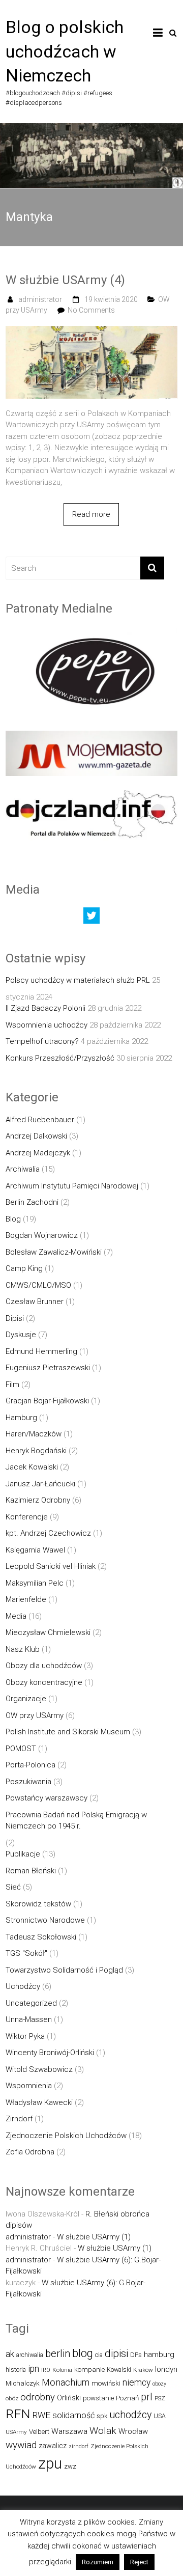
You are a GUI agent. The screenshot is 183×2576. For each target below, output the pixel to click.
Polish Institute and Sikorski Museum (68, 1732)
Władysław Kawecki (39, 2102)
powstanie (98, 2398)
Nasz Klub (23, 1649)
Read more (91, 514)
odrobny (38, 2397)
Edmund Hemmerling (41, 1351)
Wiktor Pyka (25, 2036)
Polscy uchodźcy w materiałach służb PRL (78, 980)
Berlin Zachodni (32, 1202)
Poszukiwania (28, 1782)
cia (99, 2355)
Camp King (24, 1268)
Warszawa (69, 2431)
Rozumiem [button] (98, 2562)
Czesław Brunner (35, 1301)
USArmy (16, 2432)
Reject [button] (139, 2562)
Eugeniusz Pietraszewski (48, 1368)
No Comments (91, 310)
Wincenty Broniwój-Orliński (50, 2053)
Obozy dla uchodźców (44, 1666)
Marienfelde (26, 1599)
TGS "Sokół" (26, 1953)
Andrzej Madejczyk (38, 1153)
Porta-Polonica (30, 1765)
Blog (13, 1219)
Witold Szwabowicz (39, 2069)
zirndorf (79, 2446)
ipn (34, 2369)
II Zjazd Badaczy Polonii (45, 1008)
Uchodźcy (23, 1986)
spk (102, 2416)
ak (10, 2354)
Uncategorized (31, 2003)
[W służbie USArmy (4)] (91, 331)
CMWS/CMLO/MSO (38, 1285)
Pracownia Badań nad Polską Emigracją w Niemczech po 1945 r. (76, 1821)
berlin (58, 2353)
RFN (18, 2414)
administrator (40, 299)
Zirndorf (19, 2119)
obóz (12, 2398)
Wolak (103, 2431)
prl (147, 2397)
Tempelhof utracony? (42, 1041)
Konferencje (27, 1517)
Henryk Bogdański (36, 1451)
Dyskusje (21, 1335)
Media (16, 1616)
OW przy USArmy (35, 1715)
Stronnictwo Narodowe (45, 1920)
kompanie (89, 2370)
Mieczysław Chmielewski (48, 1632)
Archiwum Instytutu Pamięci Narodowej (72, 1186)
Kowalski (119, 2370)
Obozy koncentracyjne (44, 1682)
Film (12, 1384)
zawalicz (53, 2446)
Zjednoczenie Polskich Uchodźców (66, 2136)
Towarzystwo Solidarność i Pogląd (64, 1970)
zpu (50, 2463)
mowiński (106, 2383)
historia (16, 2370)
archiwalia (30, 2355)
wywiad (21, 2445)
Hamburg (21, 1418)
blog (83, 2353)
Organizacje (26, 1699)
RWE (41, 2415)
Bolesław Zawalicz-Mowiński (54, 1252)
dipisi (116, 2353)
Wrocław (133, 2431)
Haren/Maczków (34, 1434)
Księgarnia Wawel (35, 1550)
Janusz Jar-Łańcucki (40, 1484)
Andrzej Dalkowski (36, 1136)
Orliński (69, 2398)
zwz (70, 2466)
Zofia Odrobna (30, 2152)
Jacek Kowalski (32, 1467)
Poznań (127, 2398)
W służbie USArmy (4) (65, 280)
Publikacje (23, 1854)
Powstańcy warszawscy (47, 1798)
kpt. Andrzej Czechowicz (48, 1533)
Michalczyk (23, 2383)
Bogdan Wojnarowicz (42, 1235)
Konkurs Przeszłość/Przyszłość (60, 1058)
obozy (159, 2384)
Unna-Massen (29, 2019)
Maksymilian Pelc (35, 1583)
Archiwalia (23, 1169)
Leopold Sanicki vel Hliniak (51, 1566)
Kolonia (62, 2370)
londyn (166, 2369)
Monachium (66, 2382)
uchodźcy (130, 2415)
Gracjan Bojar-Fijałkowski (47, 1401)
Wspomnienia (29, 2086)
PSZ (160, 2398)
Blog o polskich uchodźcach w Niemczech (65, 51)
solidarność (73, 2415)
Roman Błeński (31, 1871)
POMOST (21, 1749)
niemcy (136, 2383)
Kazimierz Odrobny (38, 1500)
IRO (46, 2370)
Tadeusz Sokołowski (41, 1937)
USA (160, 2416)
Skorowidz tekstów (38, 1904)
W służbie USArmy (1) (94, 2237)
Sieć (13, 1887)
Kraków (143, 2370)
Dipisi (15, 1318)
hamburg (159, 2355)
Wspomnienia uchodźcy (47, 1025)
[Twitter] (91, 918)
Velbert (39, 2432)
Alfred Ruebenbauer (40, 1120)
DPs (136, 2355)
